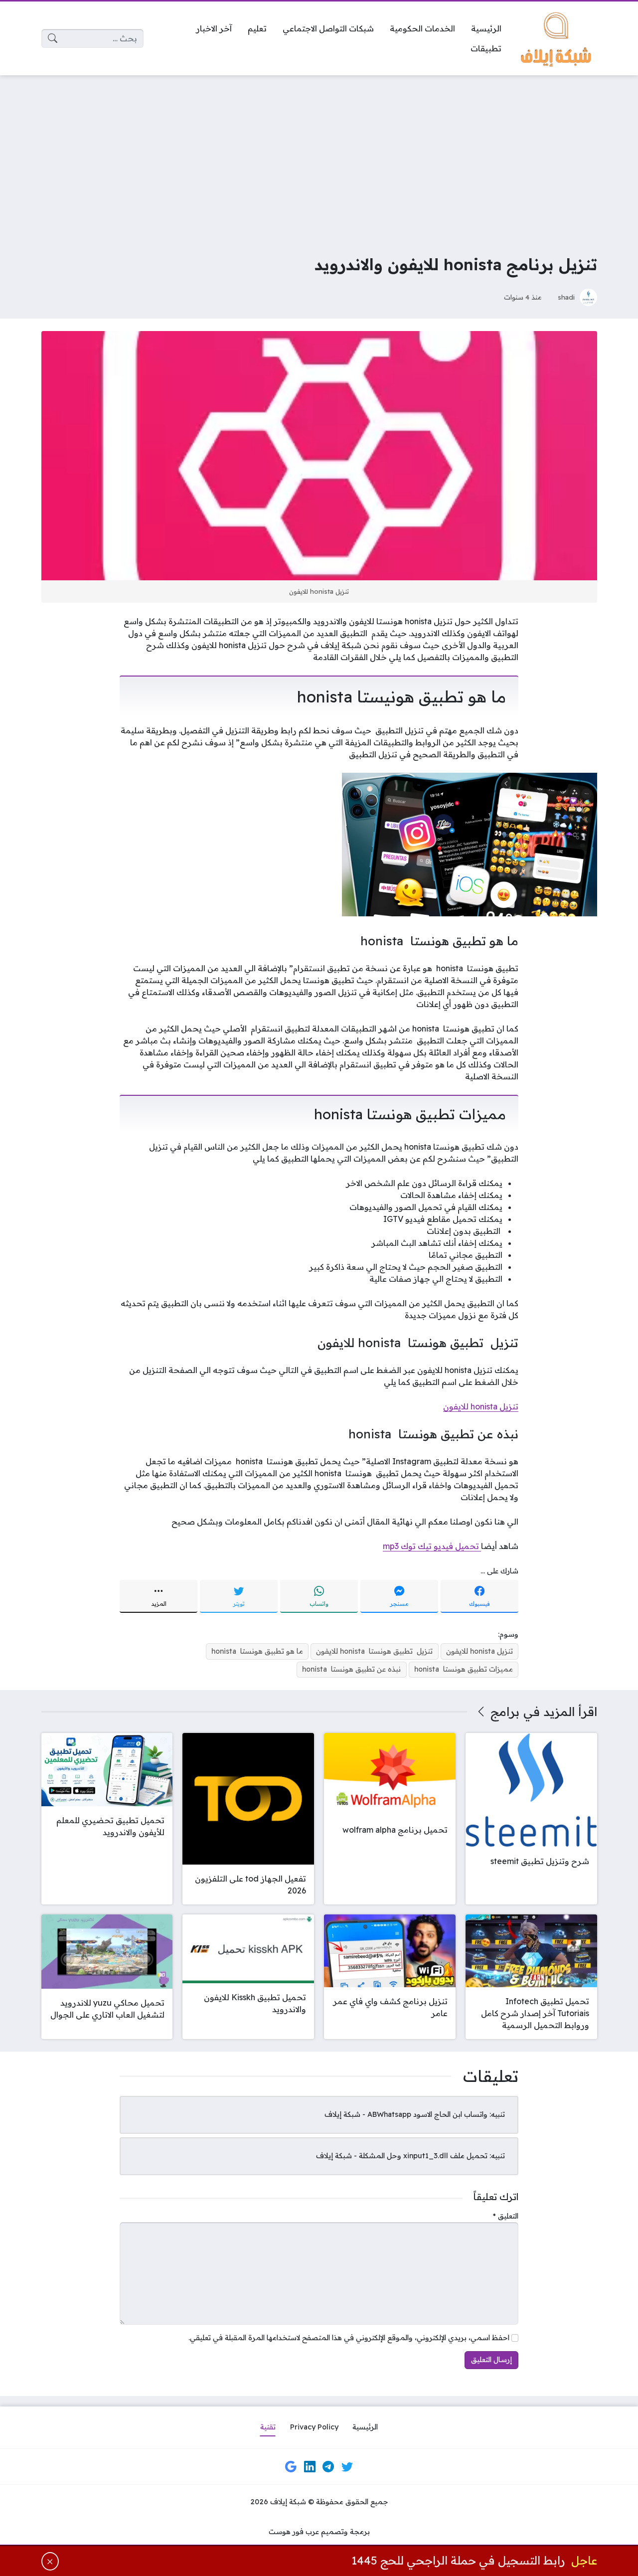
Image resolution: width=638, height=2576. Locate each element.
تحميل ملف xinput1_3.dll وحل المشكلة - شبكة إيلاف (402, 2156)
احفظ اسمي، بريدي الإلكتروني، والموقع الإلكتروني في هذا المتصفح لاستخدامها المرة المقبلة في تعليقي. (349, 2338)
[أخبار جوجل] (291, 2467)
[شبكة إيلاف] (557, 38)
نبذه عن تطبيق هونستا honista (351, 1669)
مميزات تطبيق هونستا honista (464, 1669)
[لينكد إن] (310, 2467)
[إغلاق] (50, 2561)
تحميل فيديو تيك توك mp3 (432, 1546)
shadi (566, 297)
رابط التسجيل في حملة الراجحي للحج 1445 (458, 2561)
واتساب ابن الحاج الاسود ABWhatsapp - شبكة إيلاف (406, 2114)
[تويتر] (347, 2467)
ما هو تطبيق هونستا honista (257, 1651)
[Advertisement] (319, 158)
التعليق (506, 2216)
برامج (505, 1712)
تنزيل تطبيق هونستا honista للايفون (374, 1651)
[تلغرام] (328, 2467)
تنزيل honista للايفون (481, 1406)
